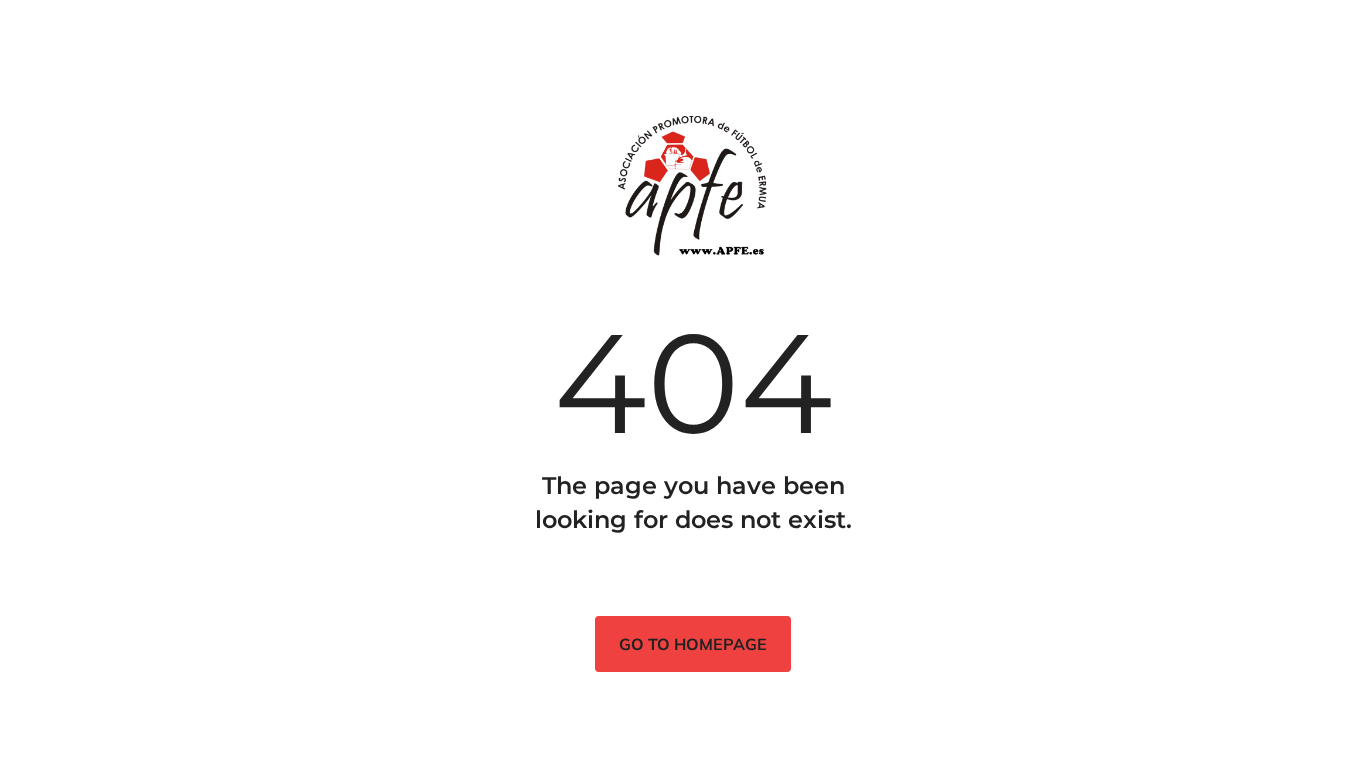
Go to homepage (693, 644)
